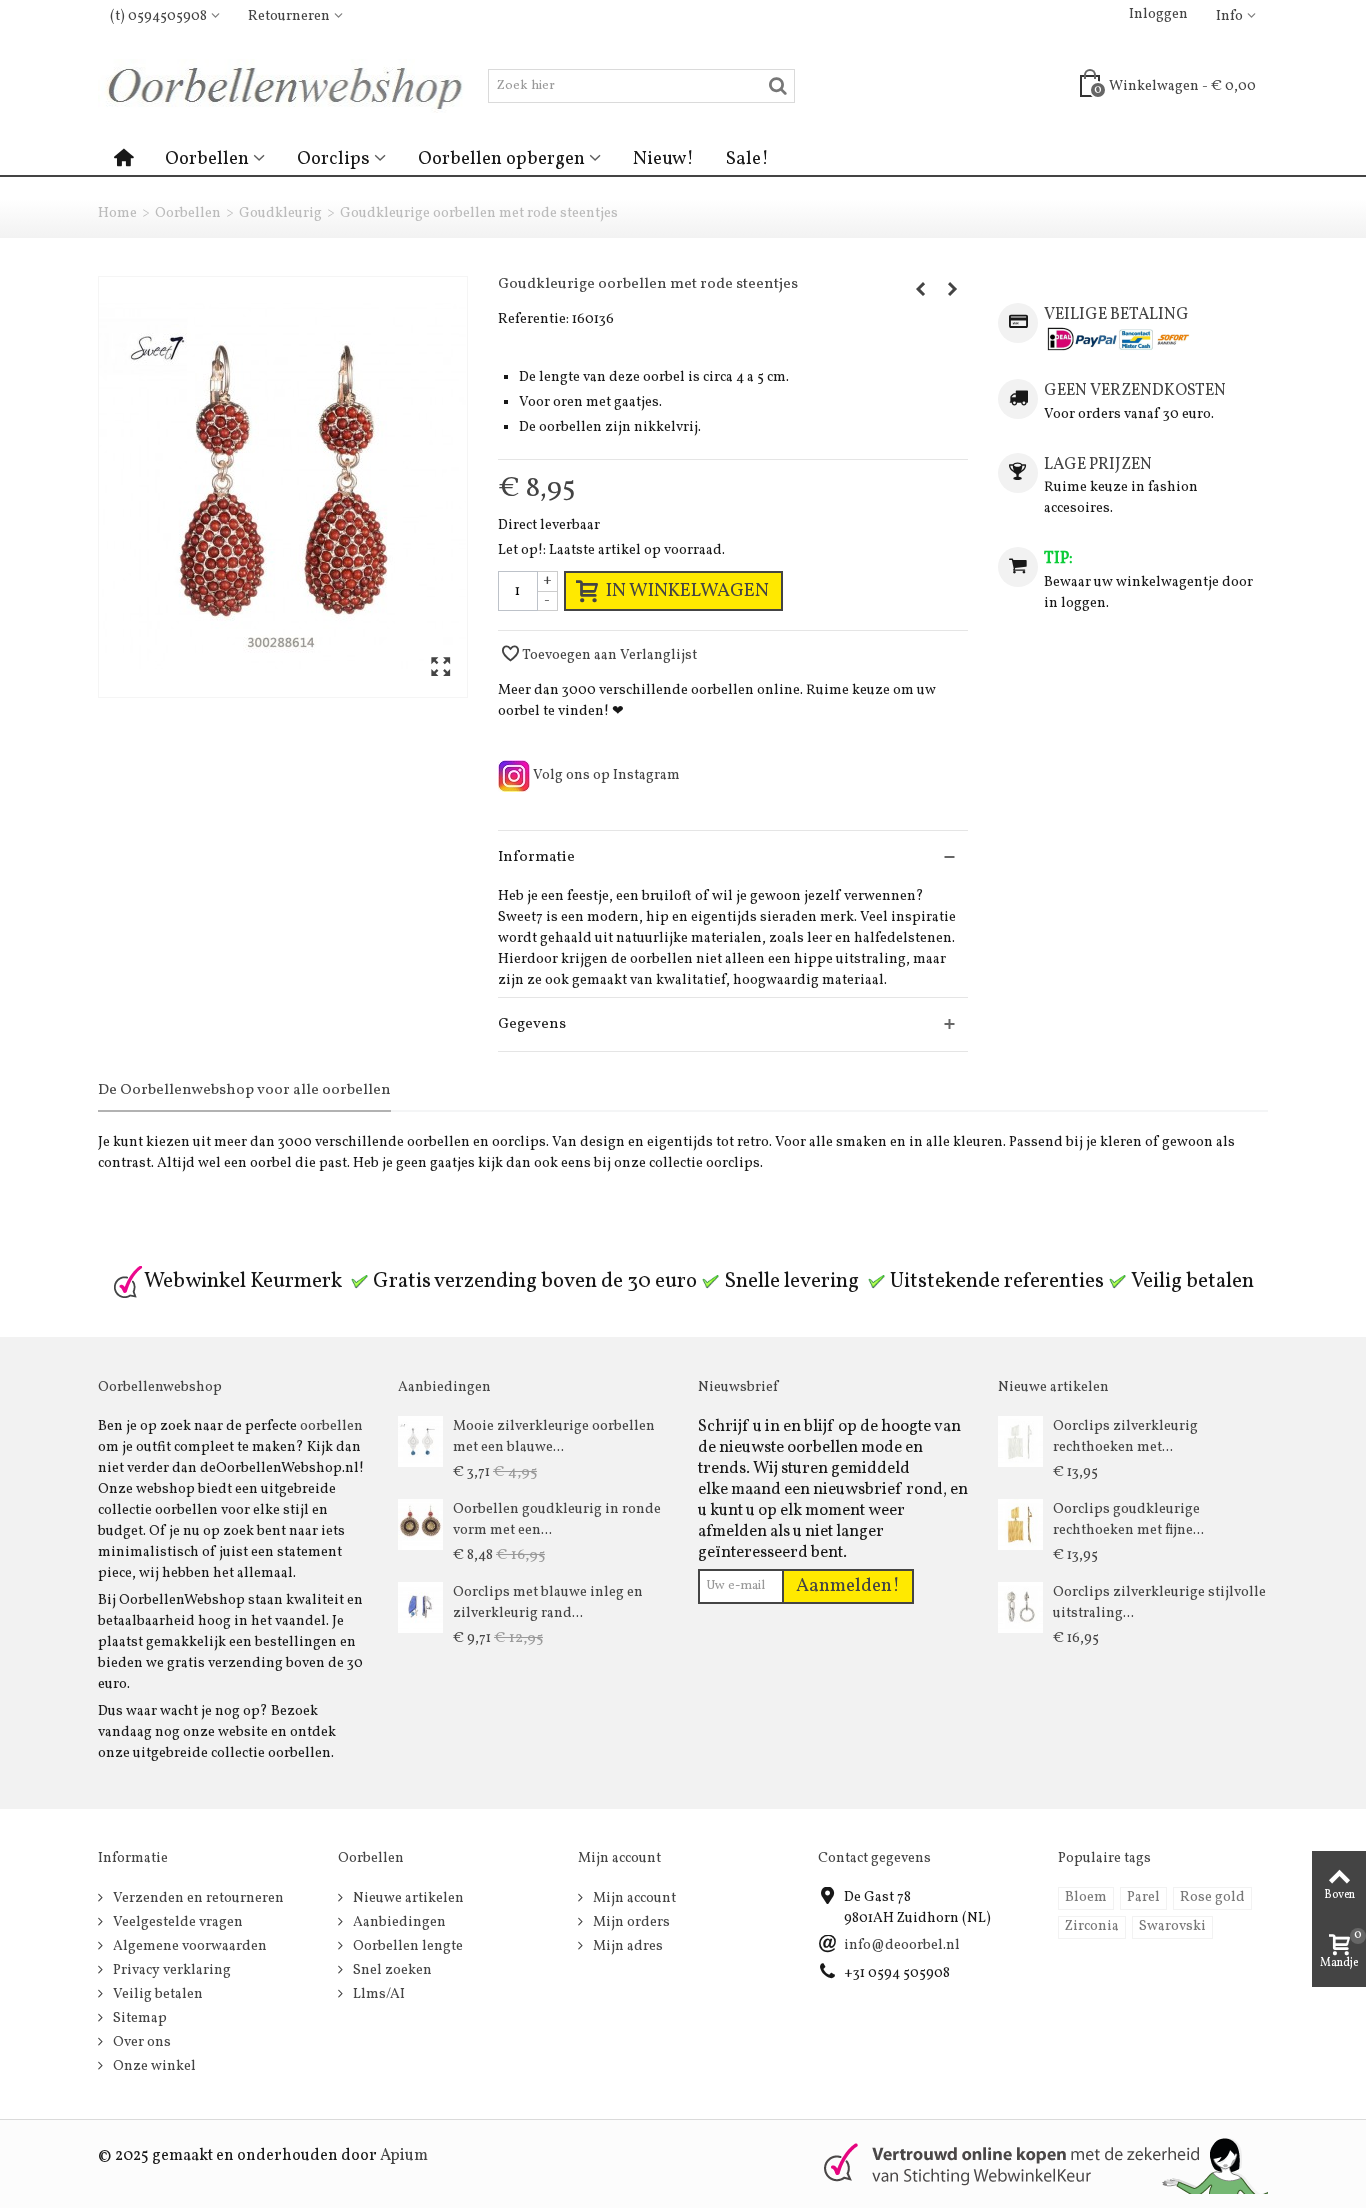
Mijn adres (626, 1946)
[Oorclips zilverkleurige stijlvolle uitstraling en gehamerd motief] (1020, 1607)
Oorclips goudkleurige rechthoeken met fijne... (1128, 1520)
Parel (1143, 1897)
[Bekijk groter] (440, 668)
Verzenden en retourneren (197, 1898)
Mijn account (633, 1898)
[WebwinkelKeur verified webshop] (1034, 2163)
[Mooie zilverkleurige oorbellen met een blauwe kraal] (420, 1441)
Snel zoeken (391, 1970)
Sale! (747, 159)
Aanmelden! (848, 1586)
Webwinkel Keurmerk (243, 1281)
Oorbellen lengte (406, 1946)
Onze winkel (153, 2066)
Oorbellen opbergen (501, 159)
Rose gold (1212, 1897)
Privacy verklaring (170, 1970)
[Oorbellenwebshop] (293, 85)
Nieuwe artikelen (407, 1898)
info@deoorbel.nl (902, 1945)
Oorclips (333, 159)
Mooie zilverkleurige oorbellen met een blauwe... (554, 1437)
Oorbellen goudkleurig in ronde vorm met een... (557, 1520)
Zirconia (1092, 1926)
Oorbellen (207, 159)
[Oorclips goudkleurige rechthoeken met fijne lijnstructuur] (1020, 1524)
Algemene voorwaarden (188, 1946)
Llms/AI (377, 1994)
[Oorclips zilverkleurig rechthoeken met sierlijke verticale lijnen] (1020, 1441)
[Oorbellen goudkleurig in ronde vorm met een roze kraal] (420, 1524)
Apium (404, 2156)
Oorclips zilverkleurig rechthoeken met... (1125, 1437)
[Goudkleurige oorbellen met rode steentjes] (283, 487)
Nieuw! (663, 159)
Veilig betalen (156, 1994)
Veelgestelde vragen (176, 1922)
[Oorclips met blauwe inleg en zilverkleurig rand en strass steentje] (420, 1607)
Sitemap (138, 2018)
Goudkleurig (280, 213)
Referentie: (533, 319)
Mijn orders (630, 1922)
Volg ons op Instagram (605, 775)
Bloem (1086, 1897)
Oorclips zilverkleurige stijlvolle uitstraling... (1159, 1603)
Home (117, 213)
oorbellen (331, 1426)
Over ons (140, 2042)
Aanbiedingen (398, 1922)
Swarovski (1172, 1926)
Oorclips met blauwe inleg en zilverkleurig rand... (548, 1603)
